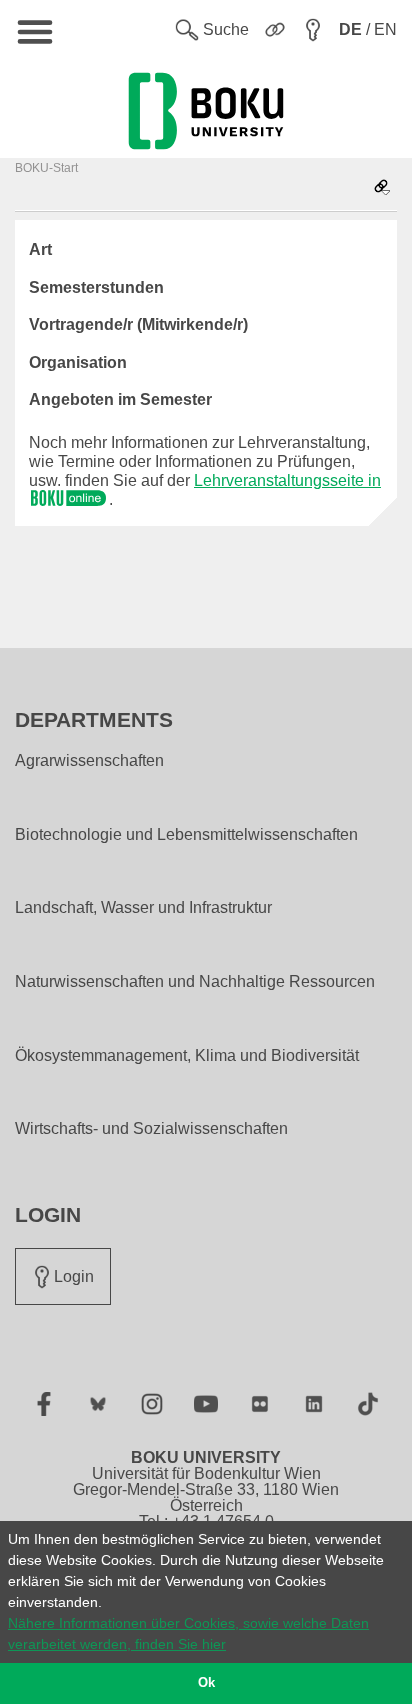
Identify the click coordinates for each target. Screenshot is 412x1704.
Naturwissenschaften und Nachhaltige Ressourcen (195, 982)
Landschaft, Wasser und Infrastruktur (143, 908)
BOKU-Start (46, 168)
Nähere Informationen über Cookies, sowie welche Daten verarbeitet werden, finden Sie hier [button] (188, 1633)
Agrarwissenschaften (89, 761)
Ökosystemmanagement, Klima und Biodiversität (187, 1056)
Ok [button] (206, 1683)
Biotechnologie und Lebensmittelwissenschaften (186, 835)
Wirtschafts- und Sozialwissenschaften (151, 1129)
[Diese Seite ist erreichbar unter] (382, 188)
